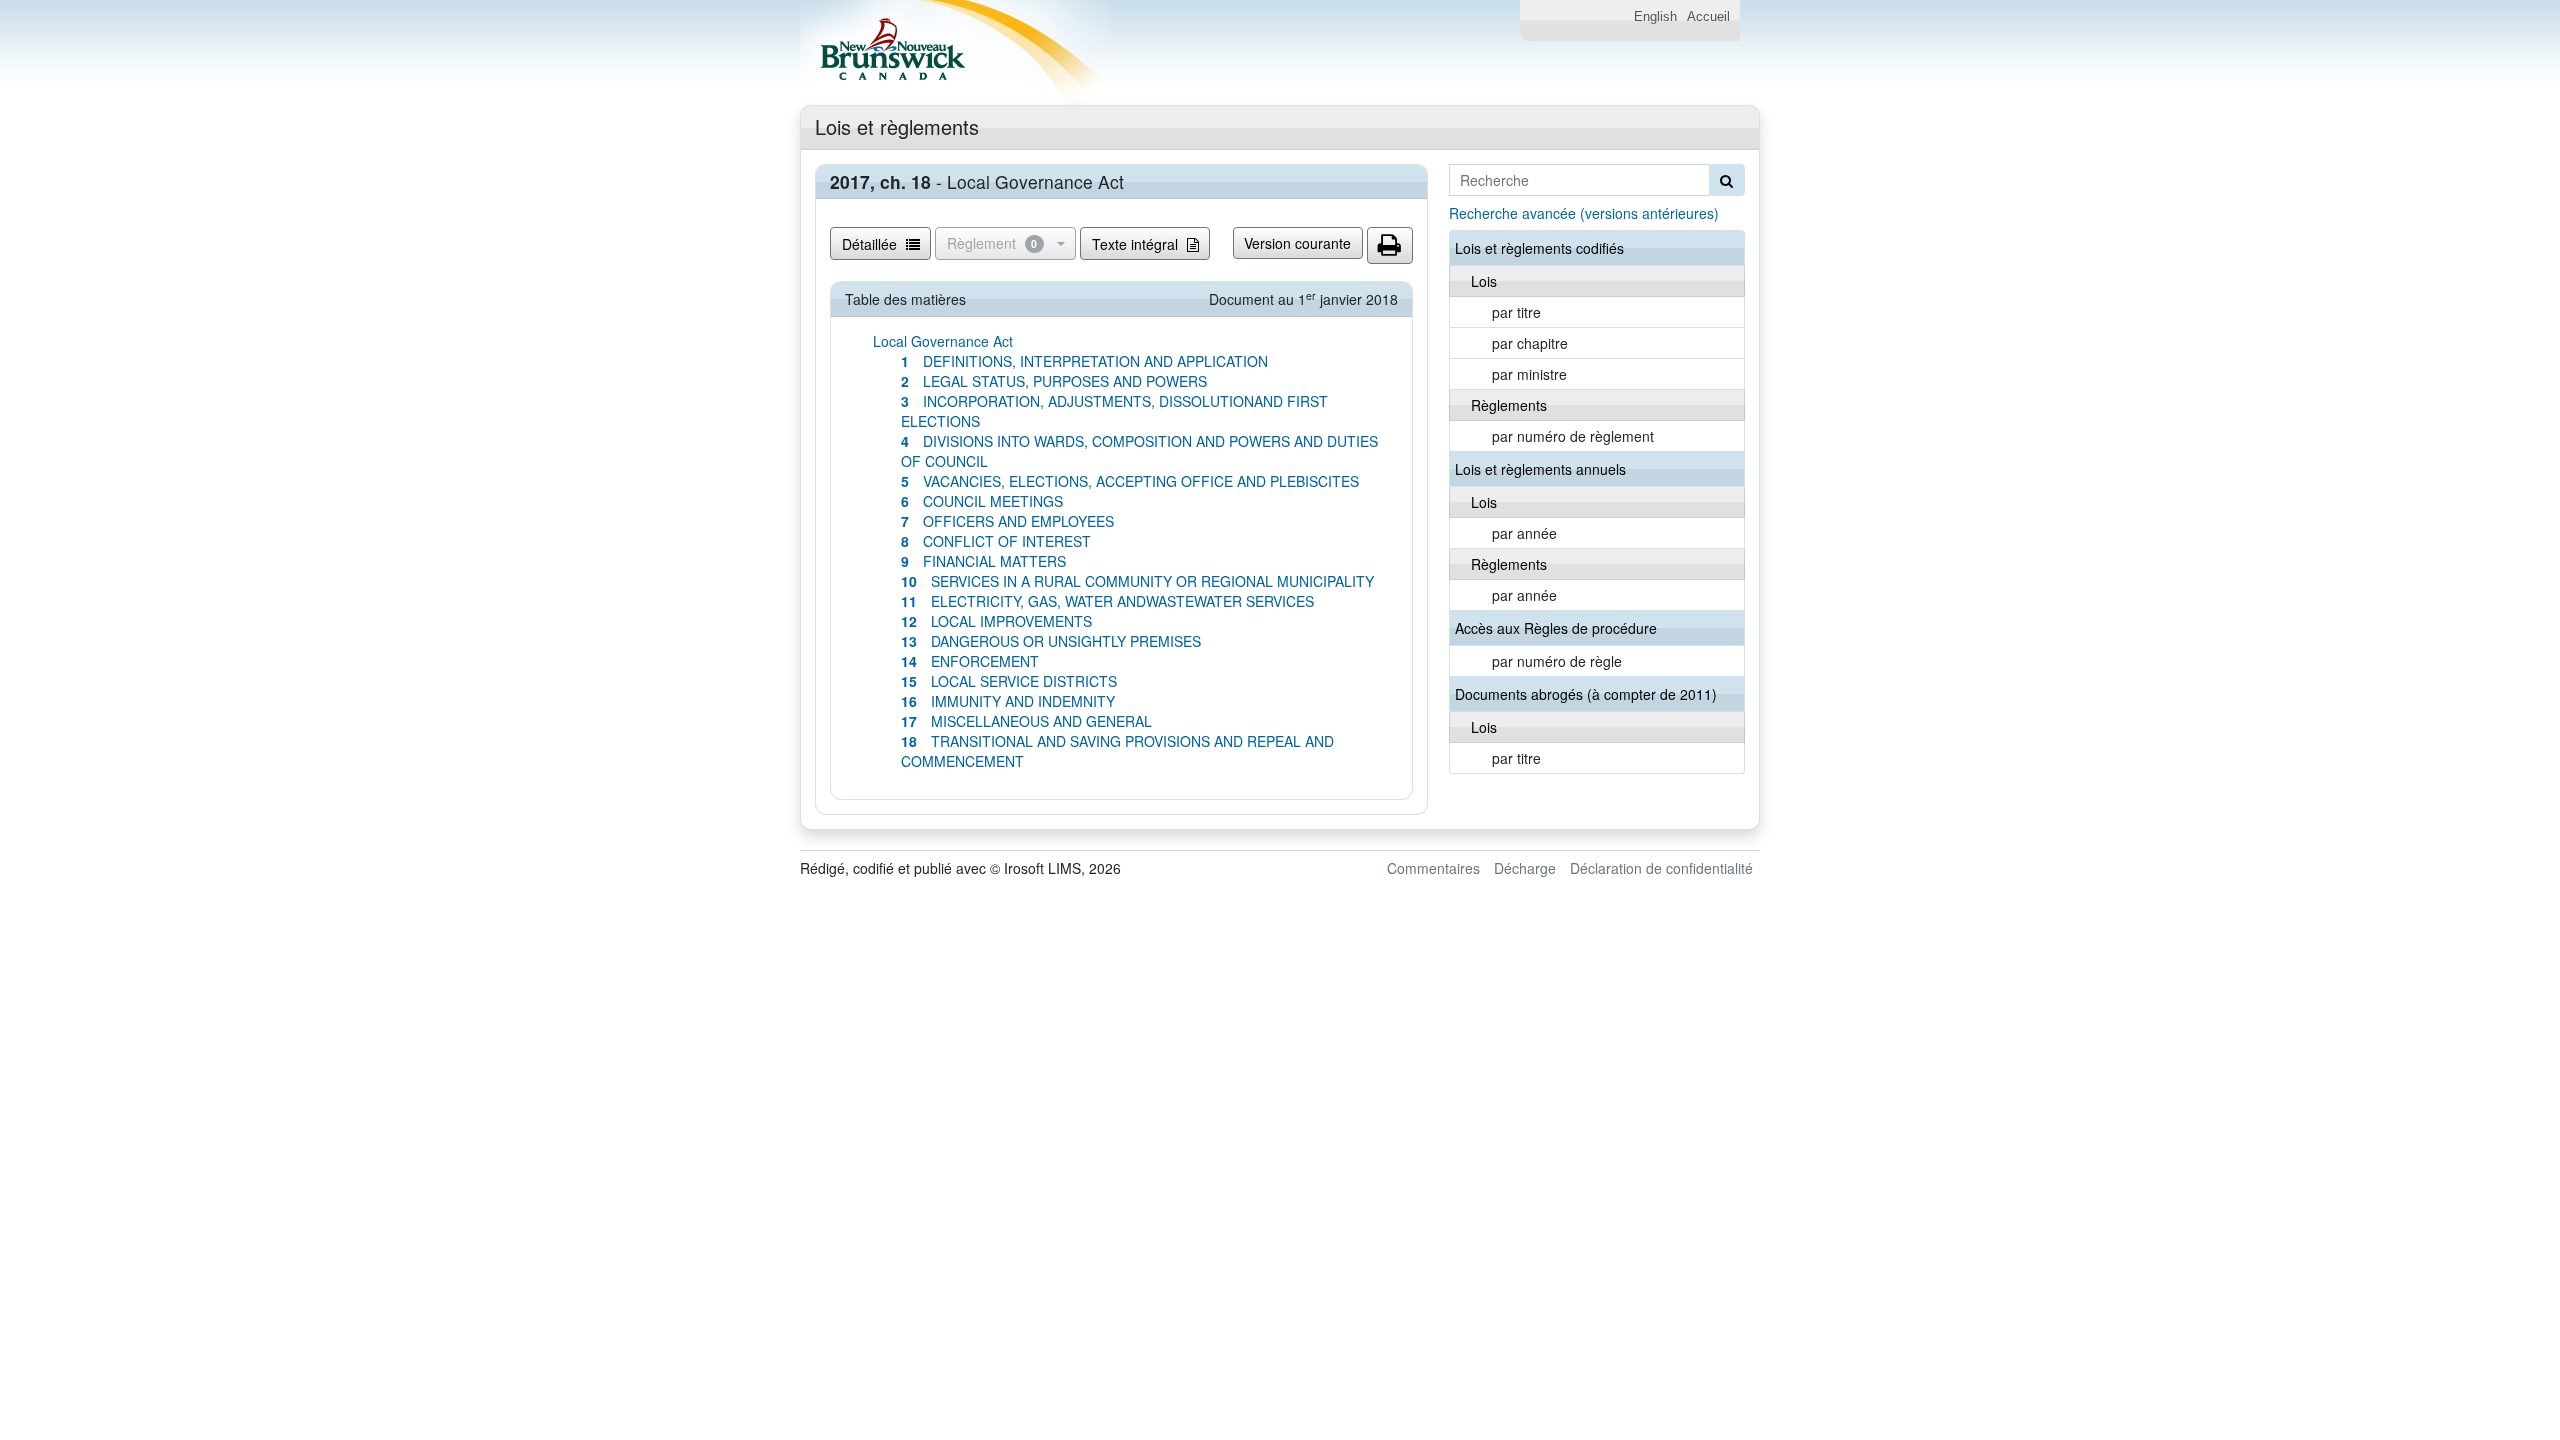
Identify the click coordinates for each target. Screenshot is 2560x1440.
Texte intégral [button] (1137, 244)
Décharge (1525, 868)
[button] (1390, 246)
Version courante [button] (1297, 243)
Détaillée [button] (871, 244)
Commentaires (1433, 868)
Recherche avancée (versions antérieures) (1584, 213)
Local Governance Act (943, 341)
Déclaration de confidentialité (1661, 868)
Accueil (1708, 17)
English (1655, 17)
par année (1524, 533)
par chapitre (1530, 343)
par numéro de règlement (1573, 436)
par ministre (1529, 374)
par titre (1516, 312)
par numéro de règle (1557, 661)
